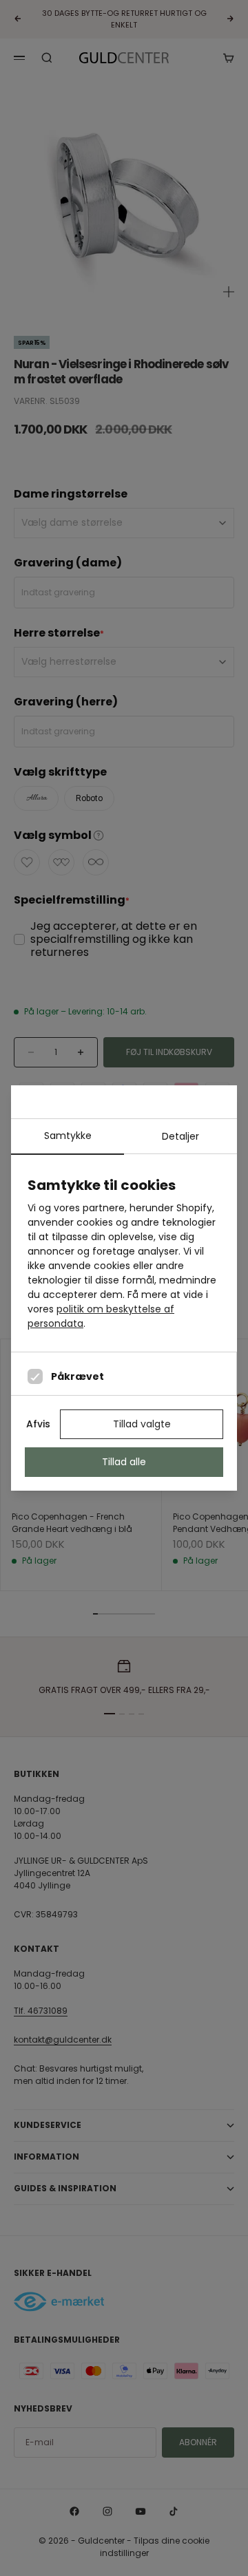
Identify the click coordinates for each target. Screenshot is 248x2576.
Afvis (38, 1424)
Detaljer (180, 1136)
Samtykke (68, 1136)
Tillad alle (124, 1462)
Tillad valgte (142, 1424)
